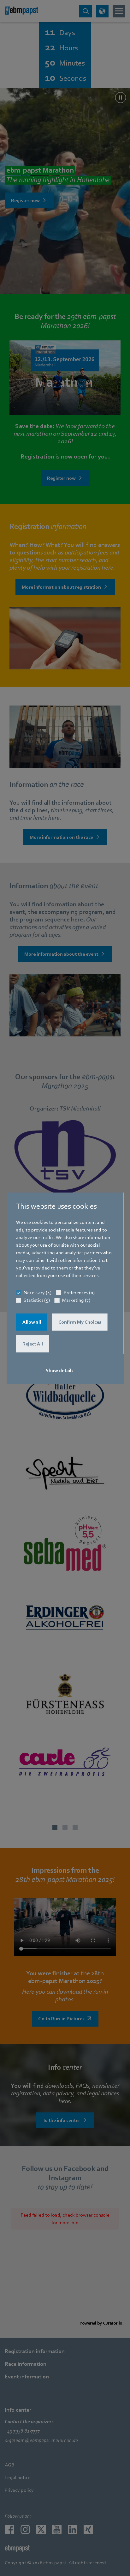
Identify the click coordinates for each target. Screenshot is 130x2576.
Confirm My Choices (80, 1322)
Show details (60, 1370)
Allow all (32, 1322)
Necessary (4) (38, 1293)
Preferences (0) (79, 1293)
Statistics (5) (37, 1300)
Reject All (33, 1344)
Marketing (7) (76, 1300)
